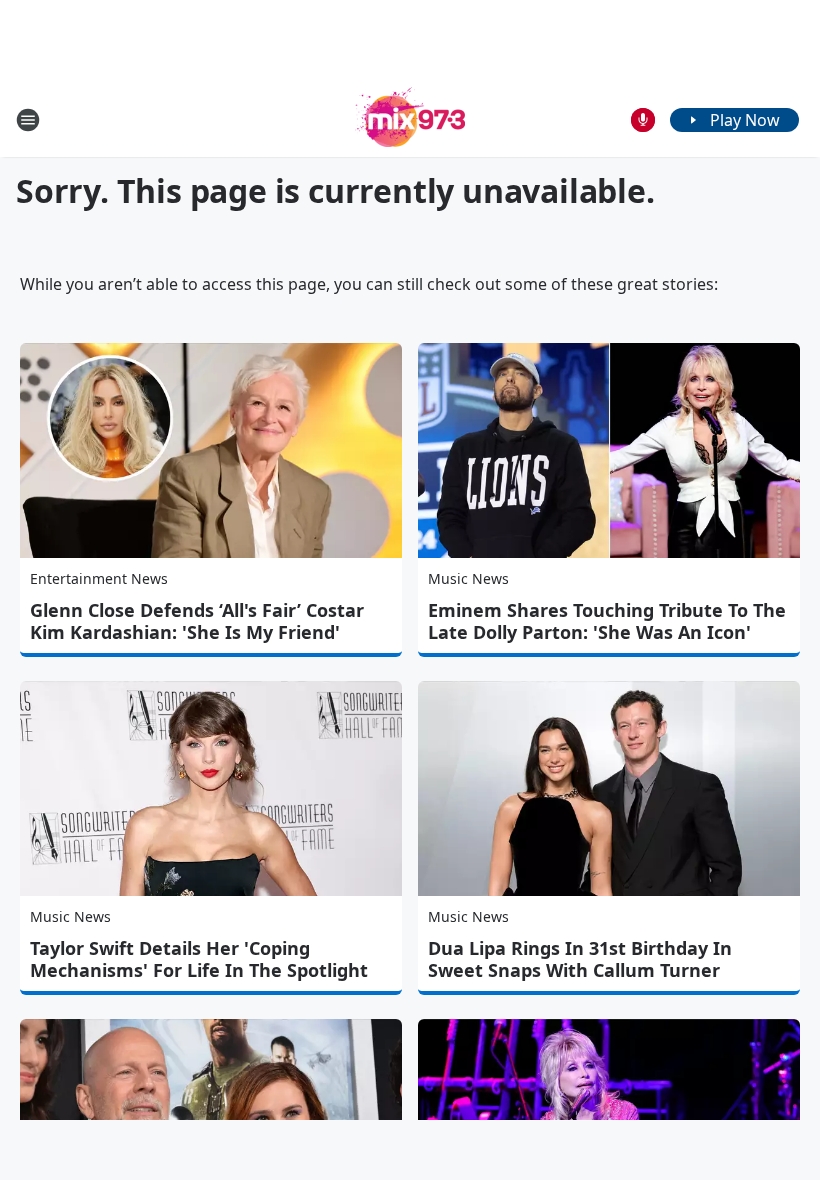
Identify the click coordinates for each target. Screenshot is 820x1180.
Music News (468, 578)
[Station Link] (410, 119)
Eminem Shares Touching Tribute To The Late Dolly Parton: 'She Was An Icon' (607, 621)
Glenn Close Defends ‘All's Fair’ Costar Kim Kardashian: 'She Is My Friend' (197, 621)
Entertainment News (99, 578)
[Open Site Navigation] (28, 120)
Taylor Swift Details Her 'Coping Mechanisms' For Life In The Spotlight (199, 959)
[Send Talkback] (643, 120)
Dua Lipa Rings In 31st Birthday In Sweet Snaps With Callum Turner (580, 959)
